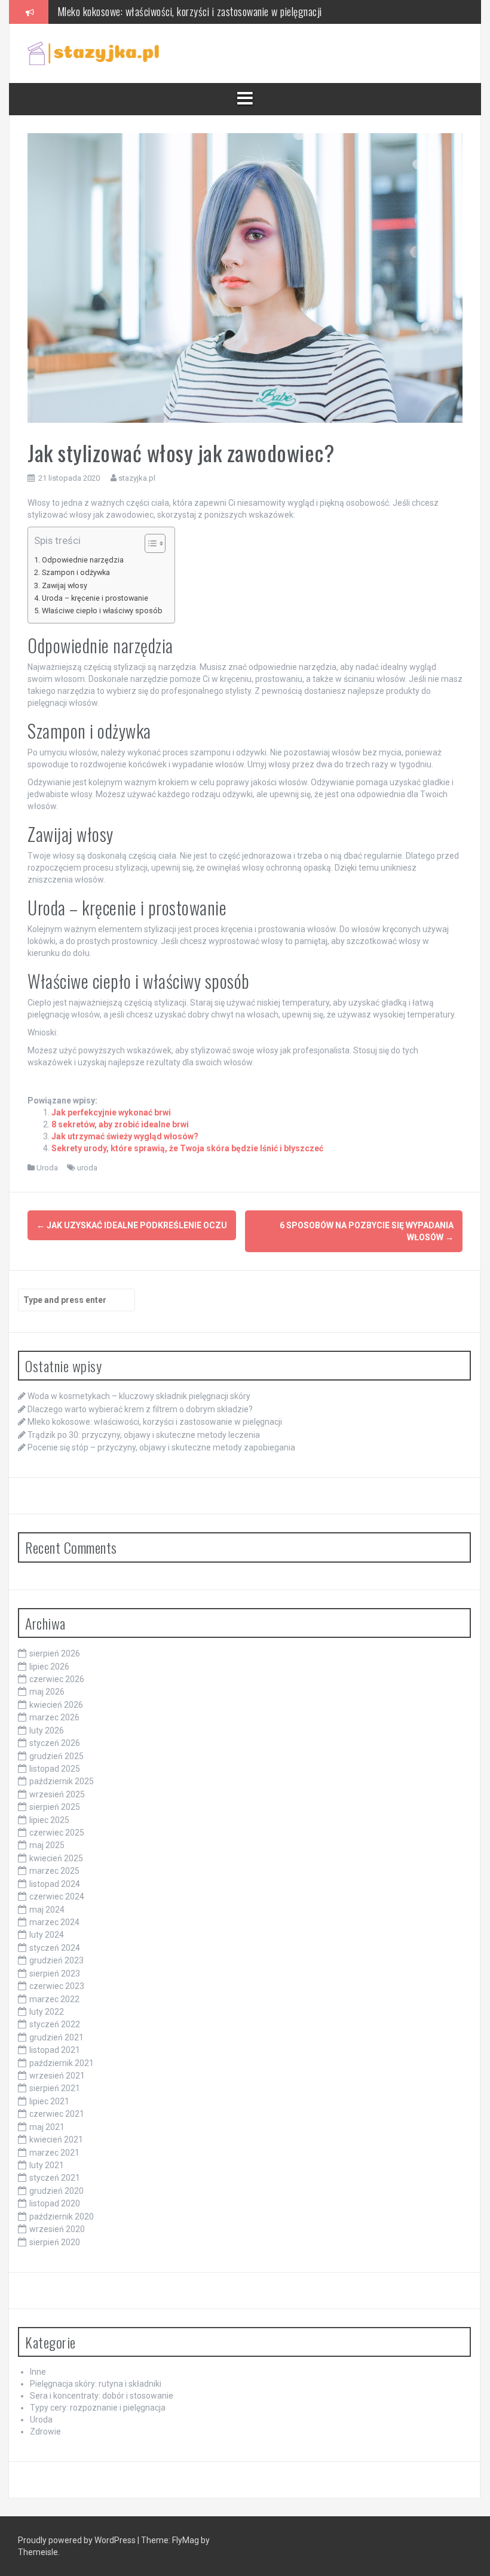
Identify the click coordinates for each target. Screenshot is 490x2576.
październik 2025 (62, 1781)
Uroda (47, 1168)
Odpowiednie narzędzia (83, 560)
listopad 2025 (55, 1769)
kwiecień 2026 (56, 1705)
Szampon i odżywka (76, 572)
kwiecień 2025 (56, 1858)
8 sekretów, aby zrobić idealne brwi (120, 1124)
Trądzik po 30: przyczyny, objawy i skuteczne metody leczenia (144, 1435)
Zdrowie (45, 2431)
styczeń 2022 (55, 2024)
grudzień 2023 (56, 1960)
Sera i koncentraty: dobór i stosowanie (102, 2396)
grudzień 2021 (56, 2037)
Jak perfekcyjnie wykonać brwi (111, 1112)
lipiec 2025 (49, 1820)
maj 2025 (47, 1845)
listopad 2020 (55, 2203)
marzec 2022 (54, 1999)
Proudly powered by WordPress (78, 2540)
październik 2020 (62, 2217)
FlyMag (186, 2540)
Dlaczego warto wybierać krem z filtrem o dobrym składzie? (140, 1409)
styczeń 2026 (55, 1743)
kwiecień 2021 (56, 2140)
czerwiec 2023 (57, 1986)
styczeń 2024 (55, 1948)
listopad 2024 (55, 1884)
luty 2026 (47, 1730)
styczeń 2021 (55, 2178)
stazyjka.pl (137, 478)
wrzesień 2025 (57, 1794)
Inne (38, 2372)
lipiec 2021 (49, 2101)
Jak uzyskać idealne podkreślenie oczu (132, 1225)
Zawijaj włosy (65, 585)
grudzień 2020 (56, 2191)
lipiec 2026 (49, 1667)
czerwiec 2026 (57, 1679)
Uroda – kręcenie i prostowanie (95, 598)
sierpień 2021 (55, 2088)
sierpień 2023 (55, 1974)
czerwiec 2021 (57, 2114)
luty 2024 (47, 1935)
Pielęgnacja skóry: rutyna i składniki (96, 2384)
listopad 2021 (55, 2050)
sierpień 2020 (55, 2242)
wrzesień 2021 (57, 2076)
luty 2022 (47, 2012)
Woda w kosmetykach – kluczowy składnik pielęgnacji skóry (139, 1396)
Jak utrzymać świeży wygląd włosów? (125, 1136)
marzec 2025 (54, 1871)
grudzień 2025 (56, 1756)
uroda (87, 1168)
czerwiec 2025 (57, 1833)
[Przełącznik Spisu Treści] (149, 543)
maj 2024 (47, 1910)
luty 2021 (47, 2165)
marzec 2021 (54, 2153)
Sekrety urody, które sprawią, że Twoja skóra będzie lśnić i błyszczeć (187, 1148)
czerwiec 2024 (57, 1896)
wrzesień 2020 (57, 2229)
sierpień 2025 (55, 1807)
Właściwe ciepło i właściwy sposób (102, 611)
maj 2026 (47, 1692)
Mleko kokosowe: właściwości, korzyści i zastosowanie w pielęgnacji (155, 1422)
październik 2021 (62, 2063)
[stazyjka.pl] (93, 53)
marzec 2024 (54, 1922)
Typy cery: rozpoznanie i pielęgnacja (98, 2408)
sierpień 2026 (55, 1653)
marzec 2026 (54, 1717)
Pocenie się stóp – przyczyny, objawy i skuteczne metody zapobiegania (161, 1447)
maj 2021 (47, 2127)
